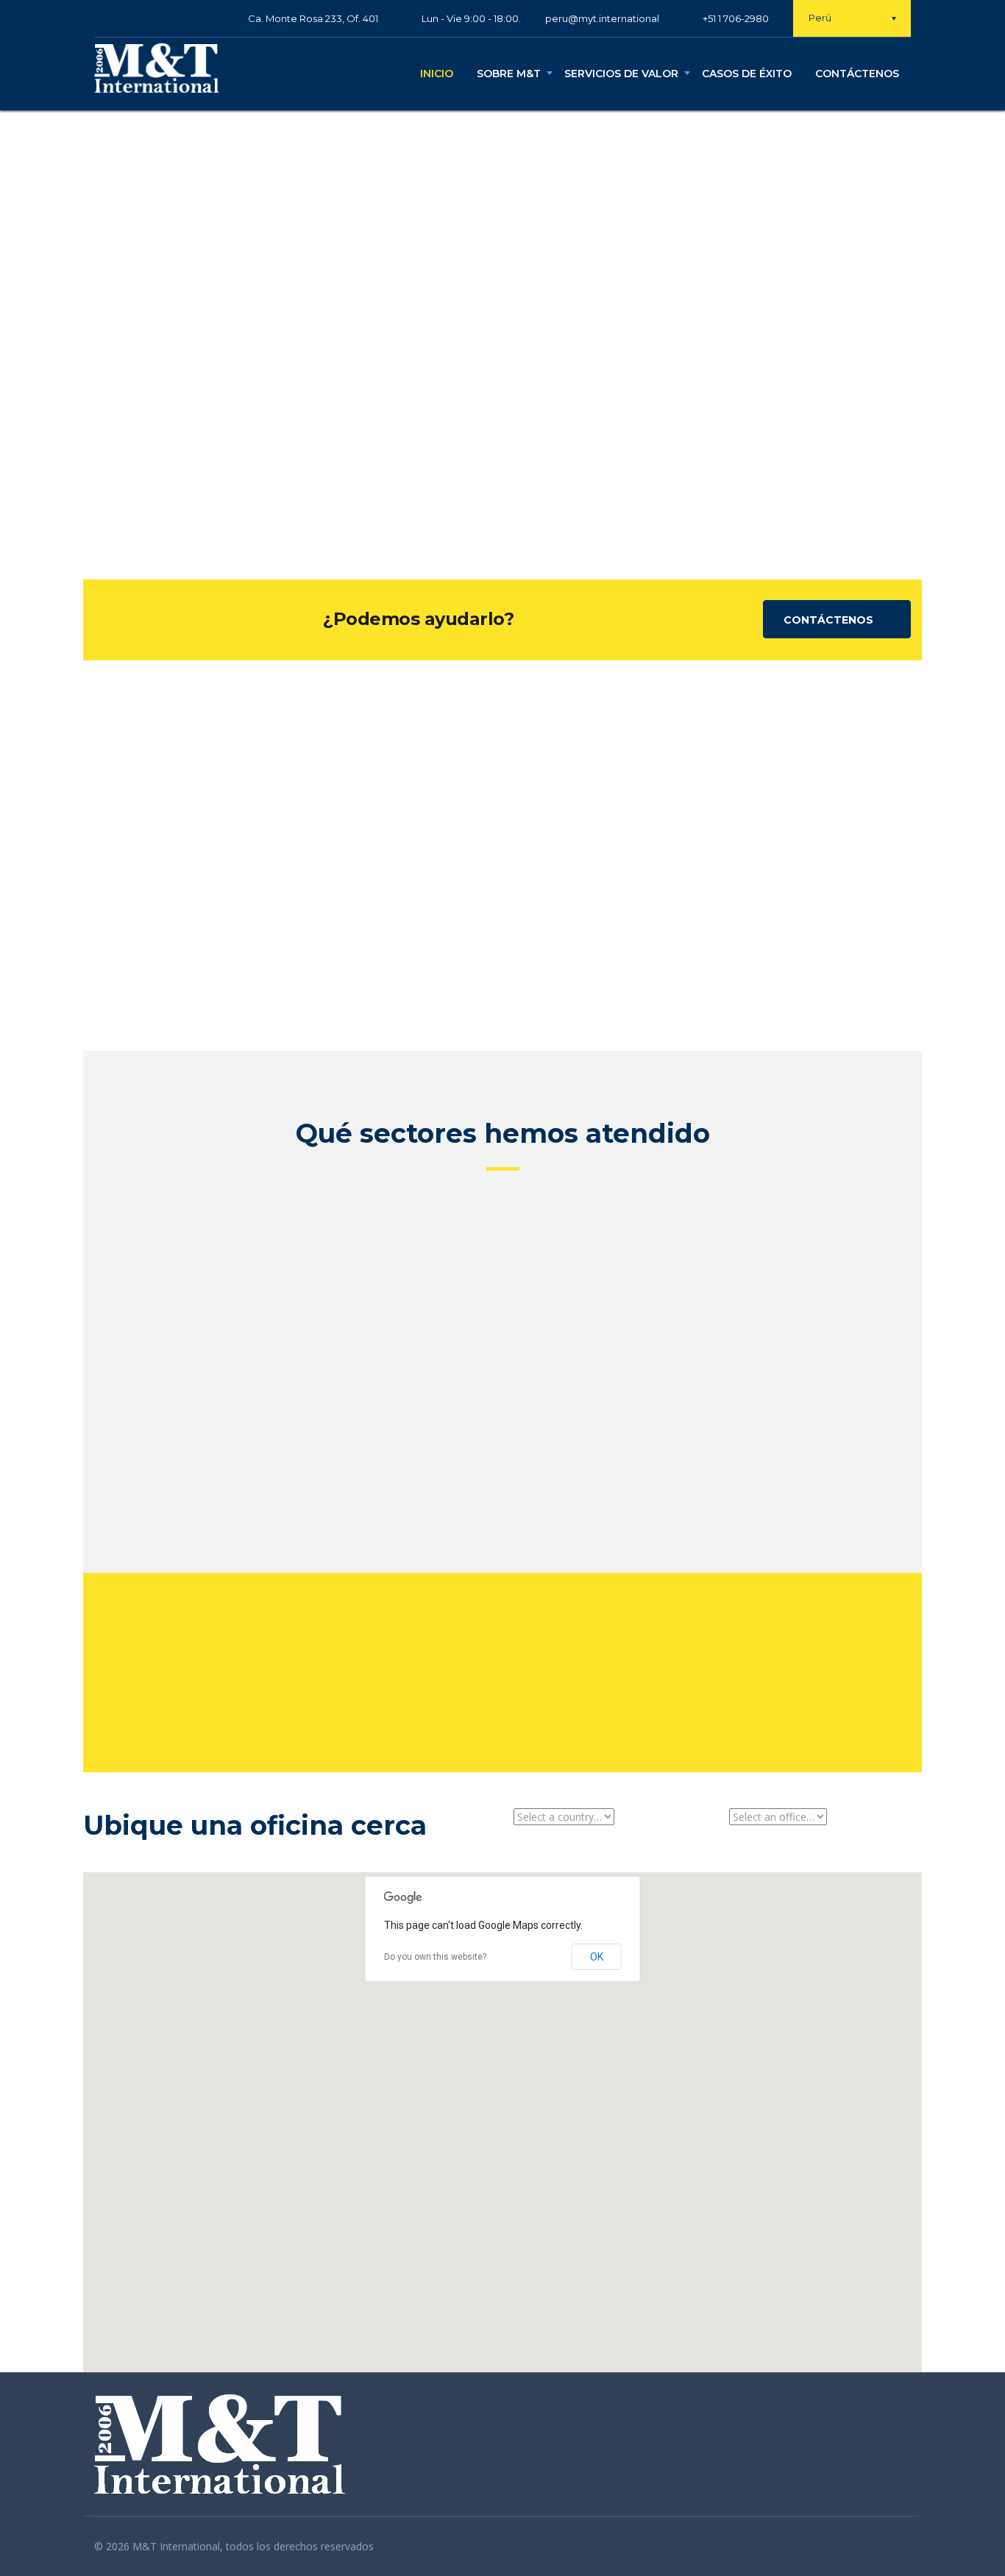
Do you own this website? (435, 1957)
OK (597, 1957)
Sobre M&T (509, 74)
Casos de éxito (747, 74)
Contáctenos (857, 74)
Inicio (437, 74)
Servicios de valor (621, 74)
